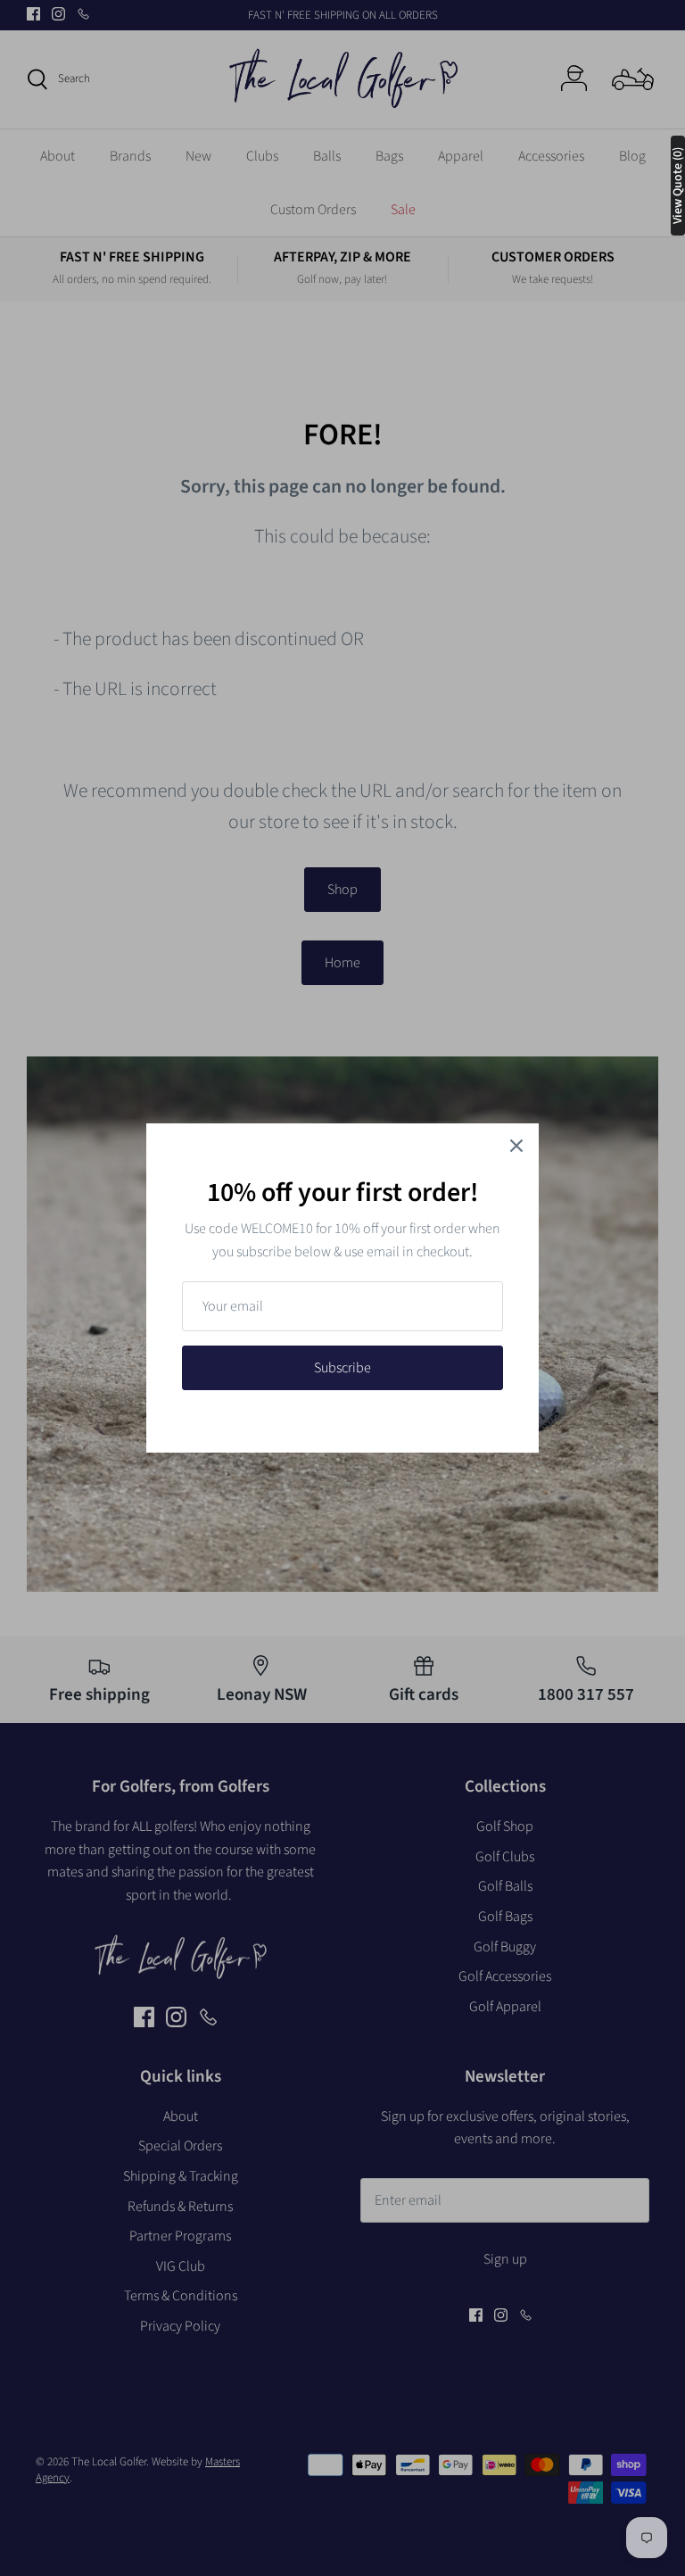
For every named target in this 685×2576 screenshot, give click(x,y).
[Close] (516, 1146)
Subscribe (342, 1368)
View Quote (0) (678, 186)
